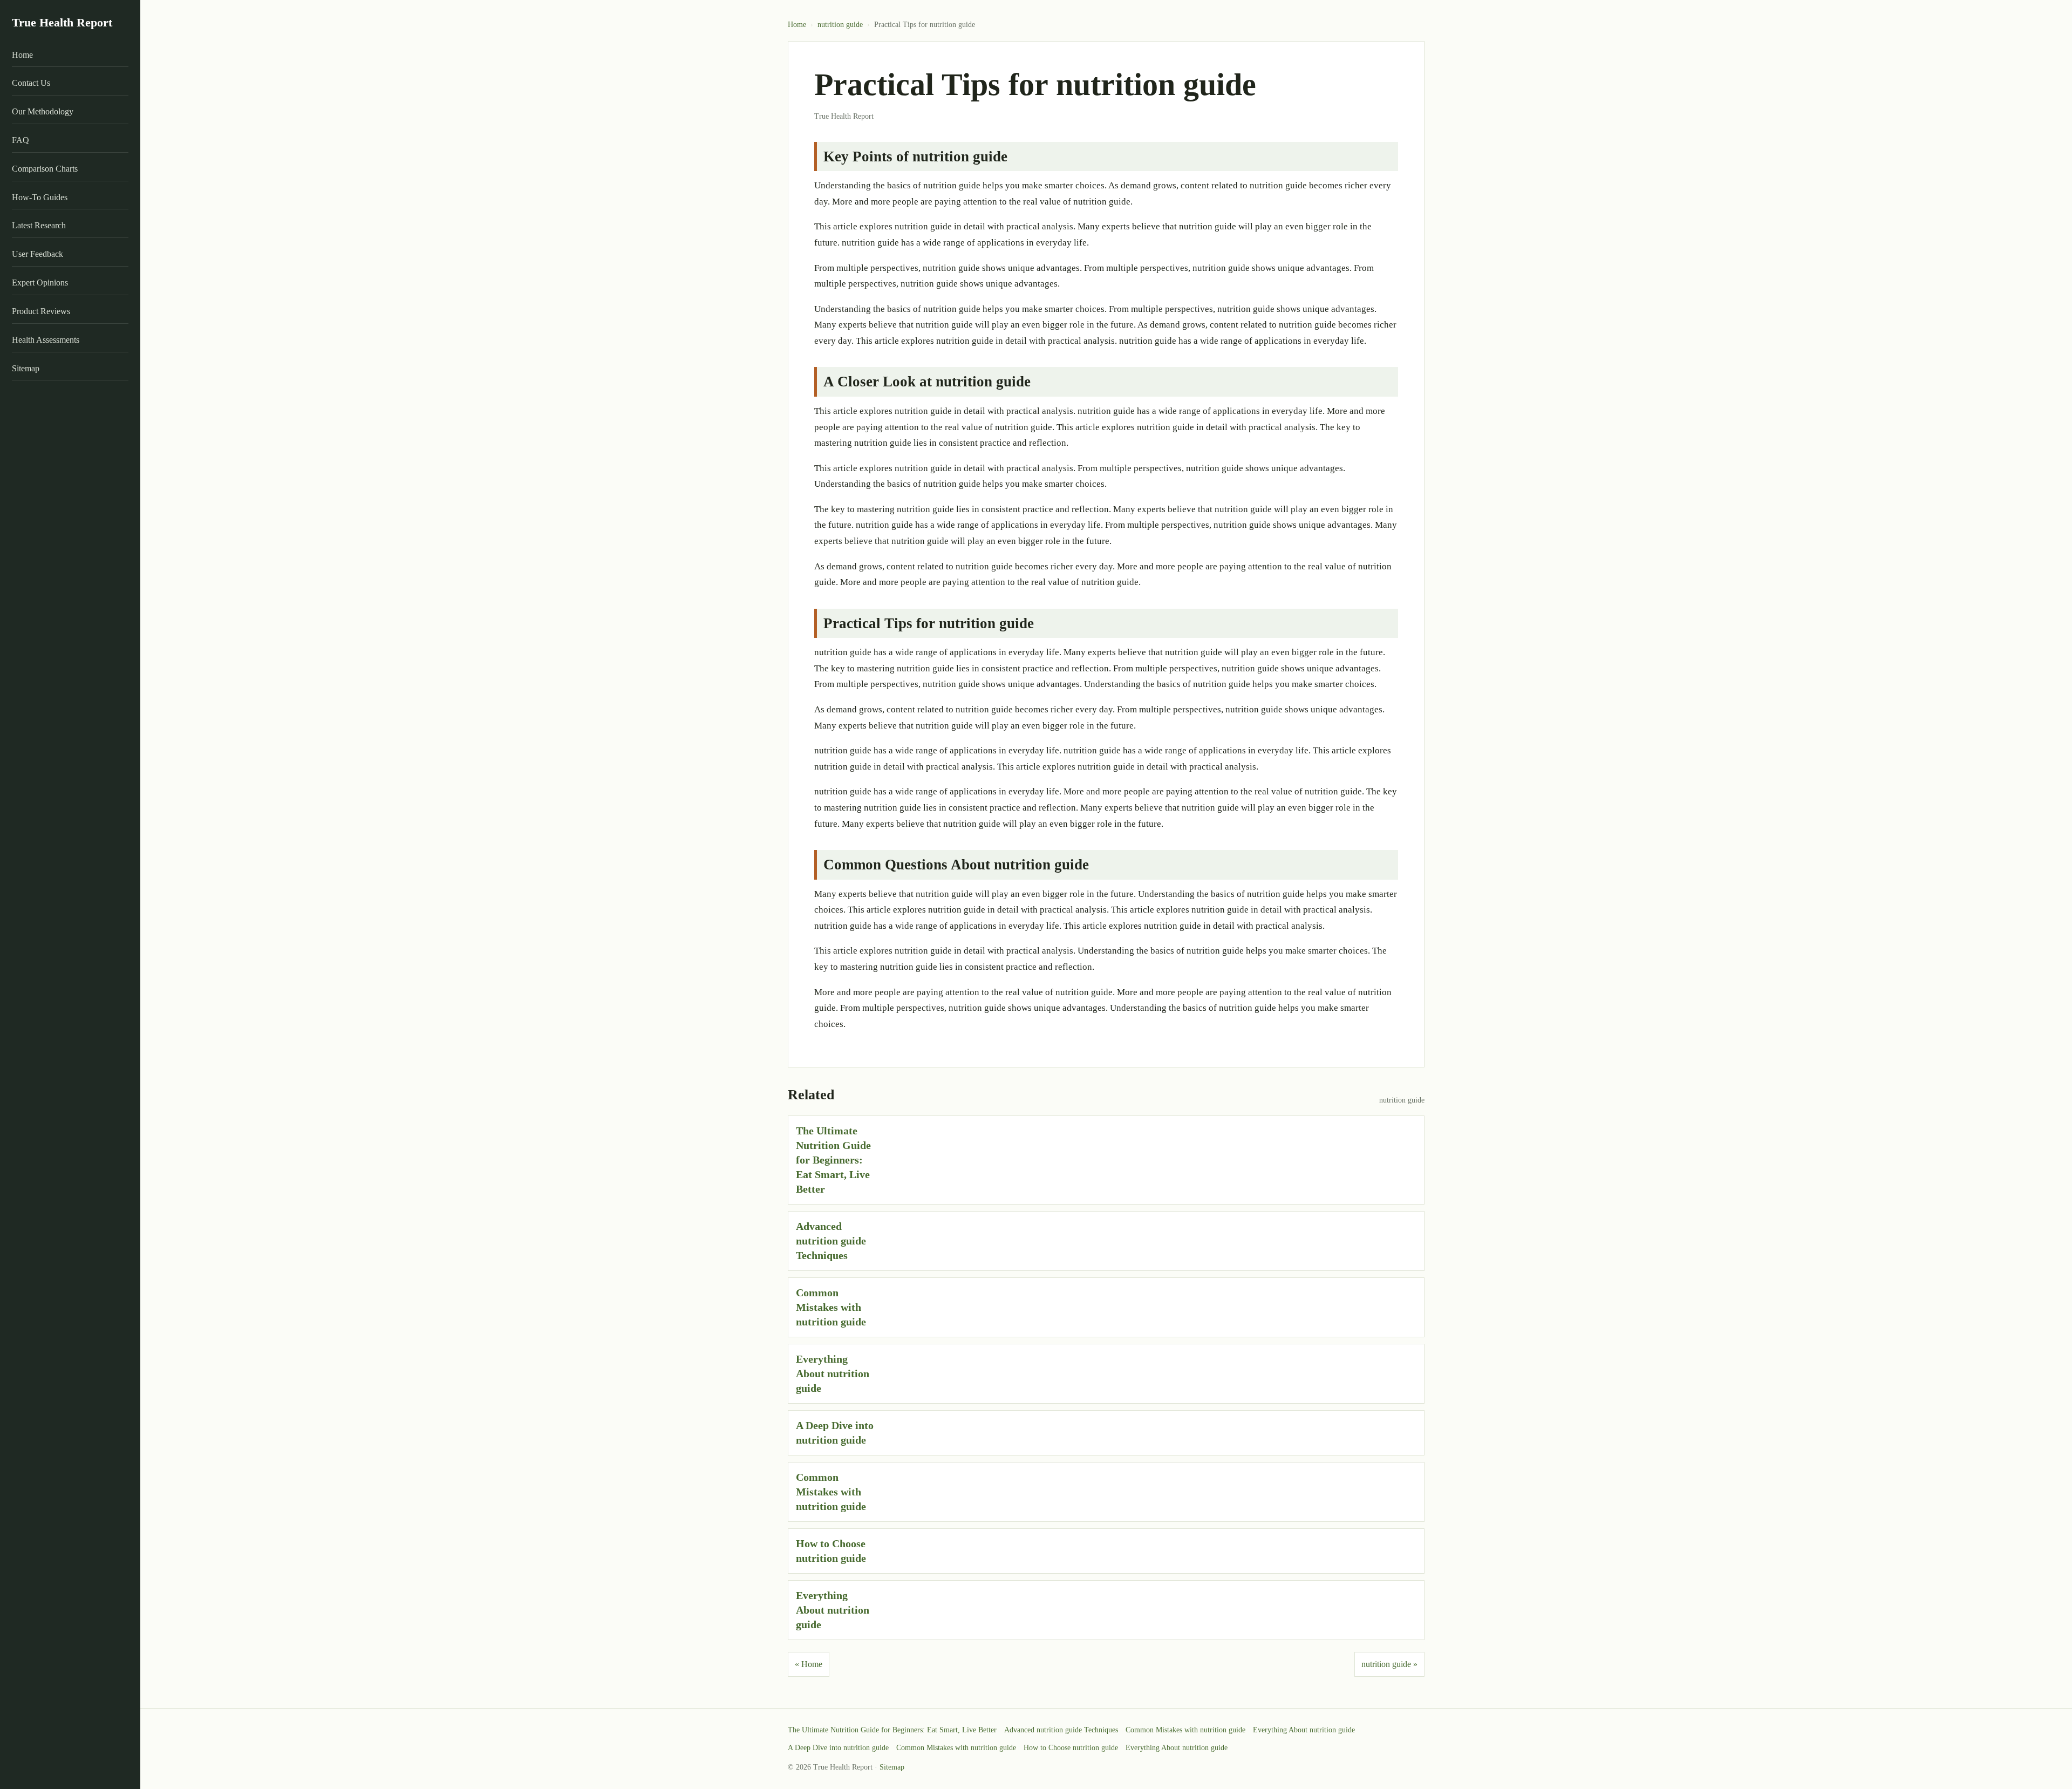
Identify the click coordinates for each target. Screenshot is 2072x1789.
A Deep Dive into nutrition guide (838, 1748)
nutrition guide (840, 25)
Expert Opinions (40, 283)
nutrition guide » (1389, 1664)
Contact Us (31, 83)
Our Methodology (43, 111)
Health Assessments (46, 340)
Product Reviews (41, 311)
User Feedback (38, 254)
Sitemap (26, 368)
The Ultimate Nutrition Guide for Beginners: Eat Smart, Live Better (833, 1160)
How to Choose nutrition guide (1071, 1748)
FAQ (21, 140)
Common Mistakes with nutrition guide (831, 1307)
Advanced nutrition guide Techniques (831, 1241)
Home (22, 55)
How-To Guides (40, 197)
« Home (809, 1664)
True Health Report (62, 22)
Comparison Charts (45, 169)
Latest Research (39, 225)
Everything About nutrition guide (833, 1373)
